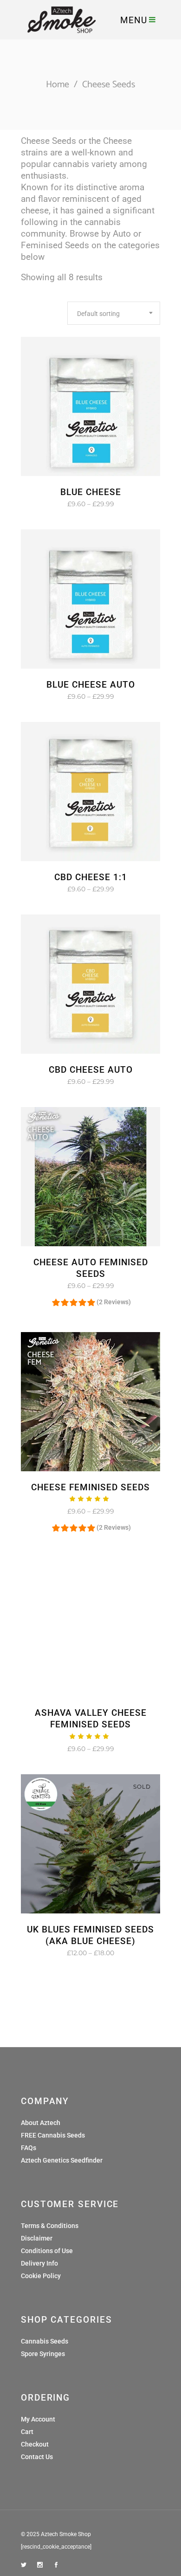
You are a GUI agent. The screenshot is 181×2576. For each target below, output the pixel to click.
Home (58, 85)
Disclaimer (37, 2238)
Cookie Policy (41, 2276)
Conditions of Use (47, 2251)
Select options (62, 504)
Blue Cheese (91, 492)
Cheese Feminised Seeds (90, 1487)
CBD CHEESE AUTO (91, 1070)
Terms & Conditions (50, 2226)
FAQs (29, 2148)
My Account (38, 2419)
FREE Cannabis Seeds (53, 2135)
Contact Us (37, 2457)
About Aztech (41, 2123)
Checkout (35, 2444)
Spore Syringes (43, 2354)
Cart (27, 2432)
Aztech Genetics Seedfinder (62, 2160)
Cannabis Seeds (45, 2341)
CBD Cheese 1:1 (91, 877)
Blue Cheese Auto (91, 685)
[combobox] (114, 313)
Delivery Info (39, 2263)
